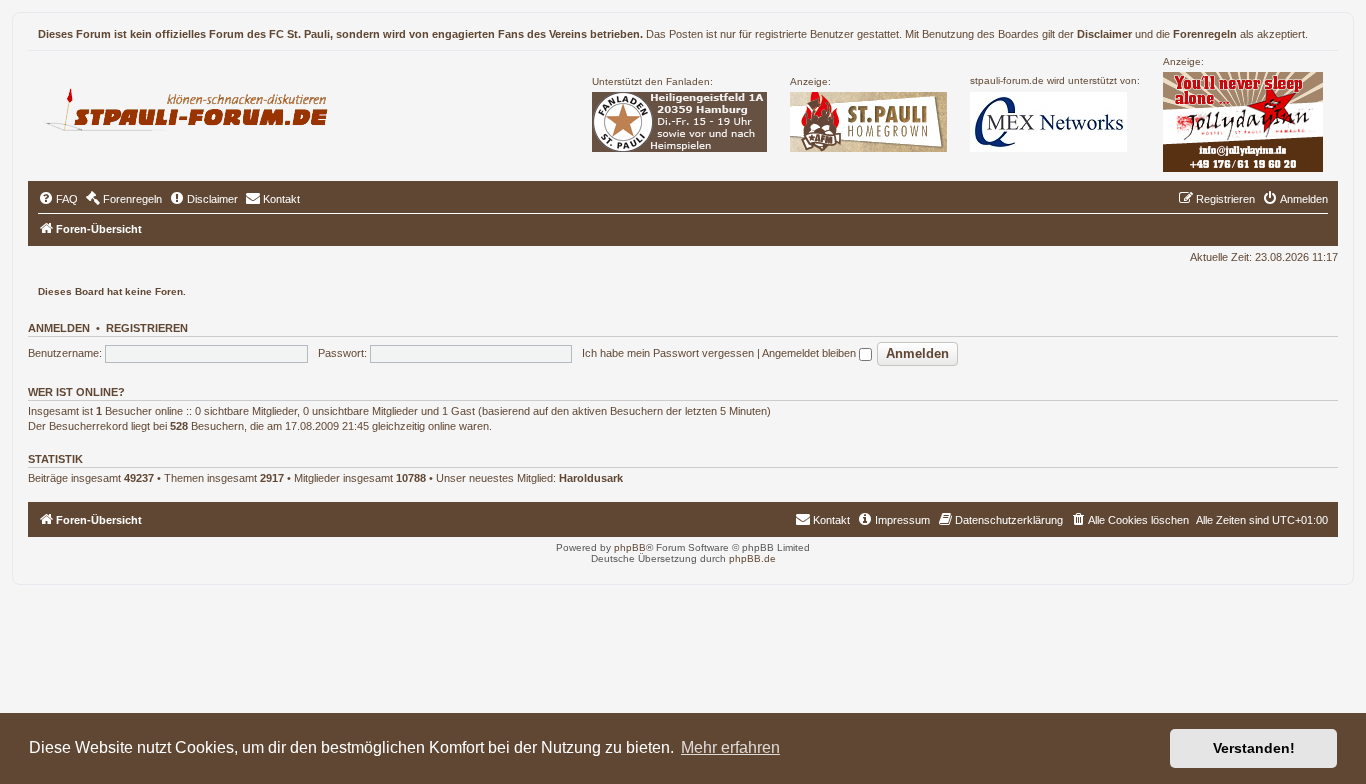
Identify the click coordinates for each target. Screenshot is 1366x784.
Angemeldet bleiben (810, 353)
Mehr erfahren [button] (730, 747)
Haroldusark (591, 478)
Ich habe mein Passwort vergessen (668, 353)
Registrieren (147, 328)
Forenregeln (1205, 34)
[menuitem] (58, 199)
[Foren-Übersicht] (194, 107)
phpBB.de (752, 558)
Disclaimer (1104, 34)
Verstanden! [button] (1254, 748)
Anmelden (59, 328)
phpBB (630, 547)
